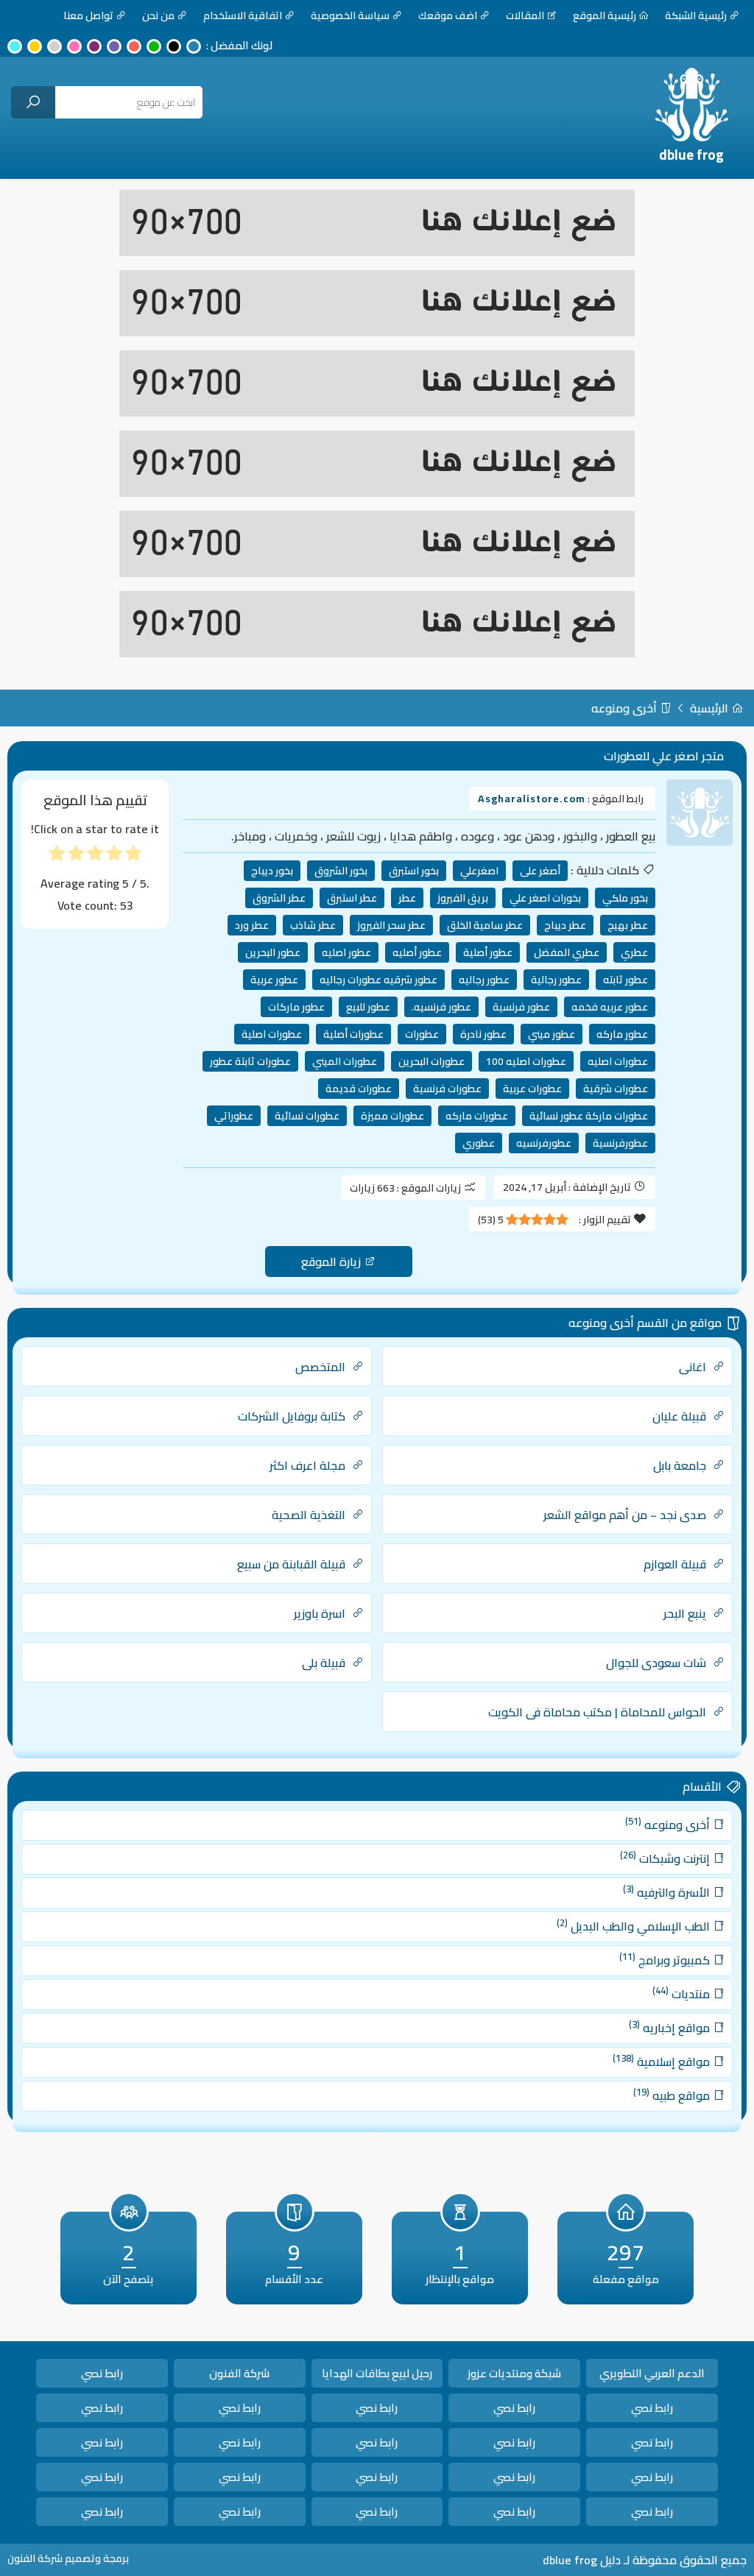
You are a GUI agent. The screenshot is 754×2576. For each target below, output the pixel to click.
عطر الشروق (279, 898)
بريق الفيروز (463, 898)
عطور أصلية (488, 952)
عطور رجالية (556, 980)
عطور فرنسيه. (441, 1007)
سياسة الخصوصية (350, 15)
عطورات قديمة (359, 1089)
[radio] (133, 856)
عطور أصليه (417, 952)
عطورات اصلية (272, 1034)
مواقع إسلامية (663, 2061)
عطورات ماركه (477, 1116)
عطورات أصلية (353, 1034)
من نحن (158, 15)
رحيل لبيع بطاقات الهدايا (377, 2373)
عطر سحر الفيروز (391, 925)
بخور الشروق (341, 871)
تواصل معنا (88, 15)
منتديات (683, 1993)
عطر (407, 898)
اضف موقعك (448, 15)
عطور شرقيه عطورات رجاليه (378, 980)
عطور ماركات (296, 1007)
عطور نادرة (483, 1034)
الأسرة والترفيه (668, 1892)
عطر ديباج (565, 925)
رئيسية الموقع (605, 15)
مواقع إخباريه (671, 2027)
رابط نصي (102, 2373)
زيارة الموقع (332, 1262)
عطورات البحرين (431, 1061)
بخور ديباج (272, 871)
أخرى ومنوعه (626, 708)
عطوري (479, 1143)
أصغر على (540, 871)
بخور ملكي (625, 898)
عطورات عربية (532, 1089)
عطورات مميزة (392, 1116)
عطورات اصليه (618, 1061)
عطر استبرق (352, 898)
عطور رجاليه (484, 980)
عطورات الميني (345, 1061)
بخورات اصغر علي (545, 898)
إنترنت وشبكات (666, 1858)
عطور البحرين (273, 952)
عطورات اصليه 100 (526, 1061)
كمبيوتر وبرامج (666, 1959)
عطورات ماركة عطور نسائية (589, 1116)
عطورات (422, 1034)
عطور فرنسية (521, 1007)
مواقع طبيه (673, 2095)
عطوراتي (234, 1116)
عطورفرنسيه (544, 1143)
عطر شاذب (313, 925)
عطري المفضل (567, 952)
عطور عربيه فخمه (610, 1007)
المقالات (525, 15)
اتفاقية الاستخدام (243, 15)
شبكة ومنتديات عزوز (514, 2373)
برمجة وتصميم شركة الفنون (68, 2558)
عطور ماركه (622, 1034)
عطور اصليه (346, 952)
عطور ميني (552, 1034)
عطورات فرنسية (447, 1089)
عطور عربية (274, 980)
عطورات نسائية (307, 1116)
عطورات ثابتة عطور (250, 1061)
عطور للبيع (368, 1007)
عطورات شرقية (616, 1089)
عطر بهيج (628, 925)
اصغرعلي (479, 871)
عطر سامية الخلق (485, 925)
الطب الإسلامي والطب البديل (635, 1925)
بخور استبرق (414, 871)
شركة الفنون (239, 2373)
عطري (634, 952)
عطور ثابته (626, 980)
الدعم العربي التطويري (652, 2373)
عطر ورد (252, 925)
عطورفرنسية (620, 1143)
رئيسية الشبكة (696, 15)
